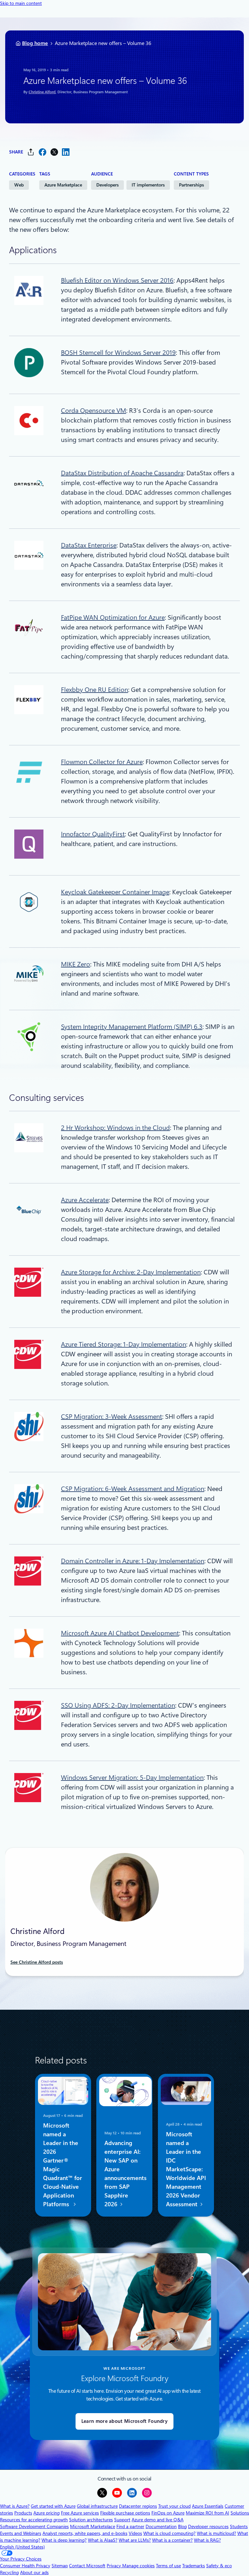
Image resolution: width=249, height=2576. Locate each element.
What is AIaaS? (103, 2540)
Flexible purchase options (125, 2513)
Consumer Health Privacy (25, 2566)
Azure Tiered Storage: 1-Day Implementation (124, 1344)
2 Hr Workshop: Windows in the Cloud (115, 1128)
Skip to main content (21, 3)
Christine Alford (42, 92)
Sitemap (60, 2566)
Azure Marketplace (63, 185)
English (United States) (22, 2547)
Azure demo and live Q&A (158, 2520)
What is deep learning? (64, 2540)
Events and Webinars (21, 2533)
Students (239, 2526)
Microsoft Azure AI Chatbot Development (120, 1633)
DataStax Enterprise (89, 545)
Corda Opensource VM (94, 411)
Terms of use (168, 2566)
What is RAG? (207, 2540)
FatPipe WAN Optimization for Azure (113, 617)
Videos (135, 2533)
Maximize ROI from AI (207, 2513)
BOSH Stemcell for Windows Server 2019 (118, 353)
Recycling (9, 2572)
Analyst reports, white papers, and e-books (85, 2533)
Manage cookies (138, 2566)
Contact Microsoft (87, 2566)
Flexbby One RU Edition (95, 690)
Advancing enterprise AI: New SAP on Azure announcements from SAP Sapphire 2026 (125, 2174)
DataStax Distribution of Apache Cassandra (122, 473)
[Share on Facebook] (42, 152)
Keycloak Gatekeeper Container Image (115, 892)
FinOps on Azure (168, 2513)
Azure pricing (47, 2513)
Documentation (161, 2526)
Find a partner (130, 2526)
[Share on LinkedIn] (66, 152)
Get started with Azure (53, 2506)
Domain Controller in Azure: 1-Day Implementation (133, 1561)
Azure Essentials (208, 2506)
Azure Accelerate (85, 1200)
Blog (182, 2526)
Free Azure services (80, 2513)
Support (122, 2520)
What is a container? (172, 2540)
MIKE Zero (76, 964)
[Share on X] (54, 152)
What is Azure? (15, 2506)
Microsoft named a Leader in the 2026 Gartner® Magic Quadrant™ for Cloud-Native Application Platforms (63, 2165)
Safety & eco (219, 2566)
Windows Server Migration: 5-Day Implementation (132, 1778)
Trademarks (194, 2566)
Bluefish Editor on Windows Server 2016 (117, 280)
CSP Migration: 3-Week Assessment (112, 1417)
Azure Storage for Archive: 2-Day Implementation (131, 1272)
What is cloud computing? (169, 2533)
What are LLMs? (135, 2540)
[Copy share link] (31, 152)
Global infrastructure (97, 2506)
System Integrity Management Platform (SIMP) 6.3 (132, 1027)
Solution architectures (91, 2520)
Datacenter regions (138, 2506)
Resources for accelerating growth (34, 2520)
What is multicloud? (216, 2533)
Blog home (35, 43)
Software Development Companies (34, 2526)
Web (19, 185)
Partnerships (191, 185)
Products (23, 2513)
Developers (107, 185)
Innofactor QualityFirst (93, 834)
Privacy (114, 2566)
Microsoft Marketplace (93, 2526)
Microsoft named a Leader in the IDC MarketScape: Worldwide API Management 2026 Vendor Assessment (186, 2169)
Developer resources (208, 2526)
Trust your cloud (174, 2506)
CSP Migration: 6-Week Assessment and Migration (133, 1489)
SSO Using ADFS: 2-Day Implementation (118, 1705)
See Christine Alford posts (37, 1962)
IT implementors (148, 185)
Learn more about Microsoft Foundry (124, 2421)
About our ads (34, 2572)
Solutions (240, 2513)
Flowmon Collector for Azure (102, 762)
